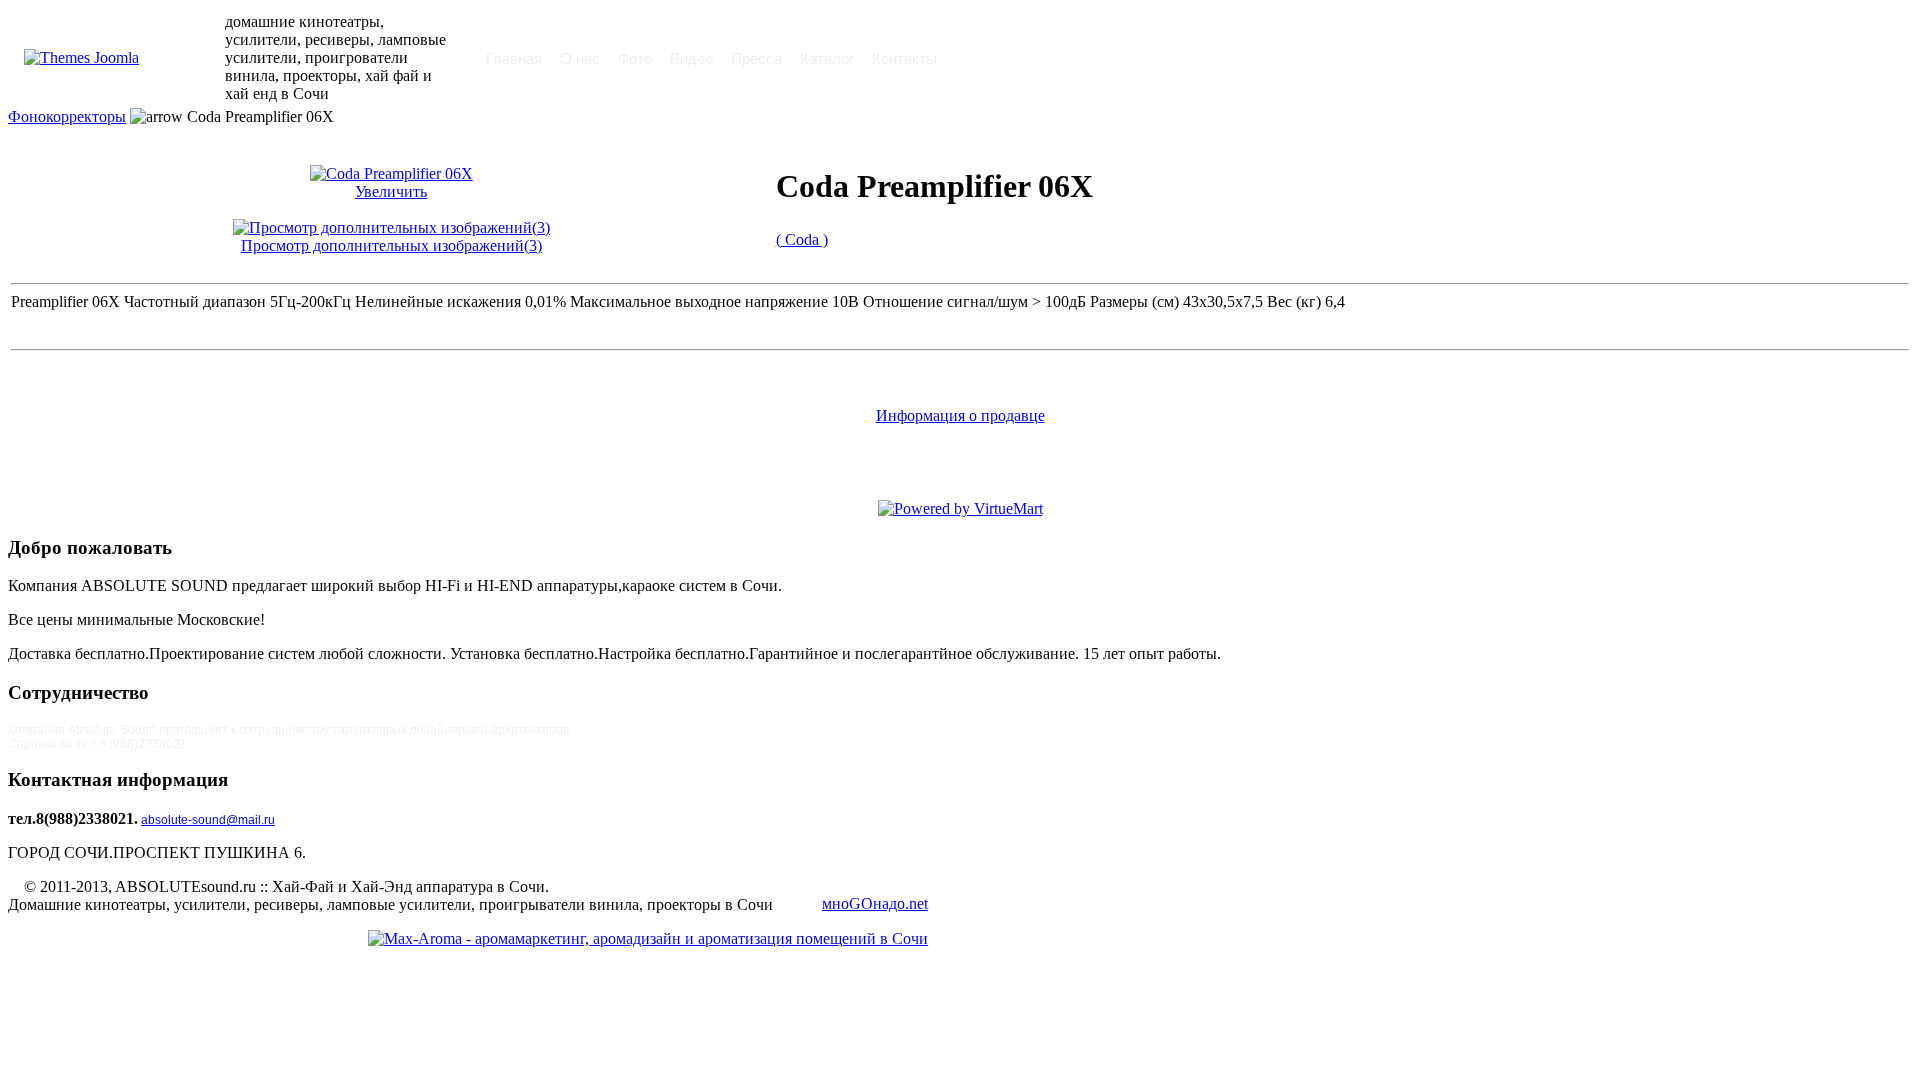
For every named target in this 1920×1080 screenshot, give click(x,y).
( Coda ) (802, 239)
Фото (635, 58)
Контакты (904, 58)
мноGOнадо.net (875, 903)
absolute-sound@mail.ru (208, 820)
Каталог (827, 58)
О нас (580, 58)
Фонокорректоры (67, 116)
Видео (691, 58)
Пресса (756, 58)
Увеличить (391, 191)
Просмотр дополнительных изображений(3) (391, 245)
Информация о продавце (960, 415)
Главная (514, 58)
